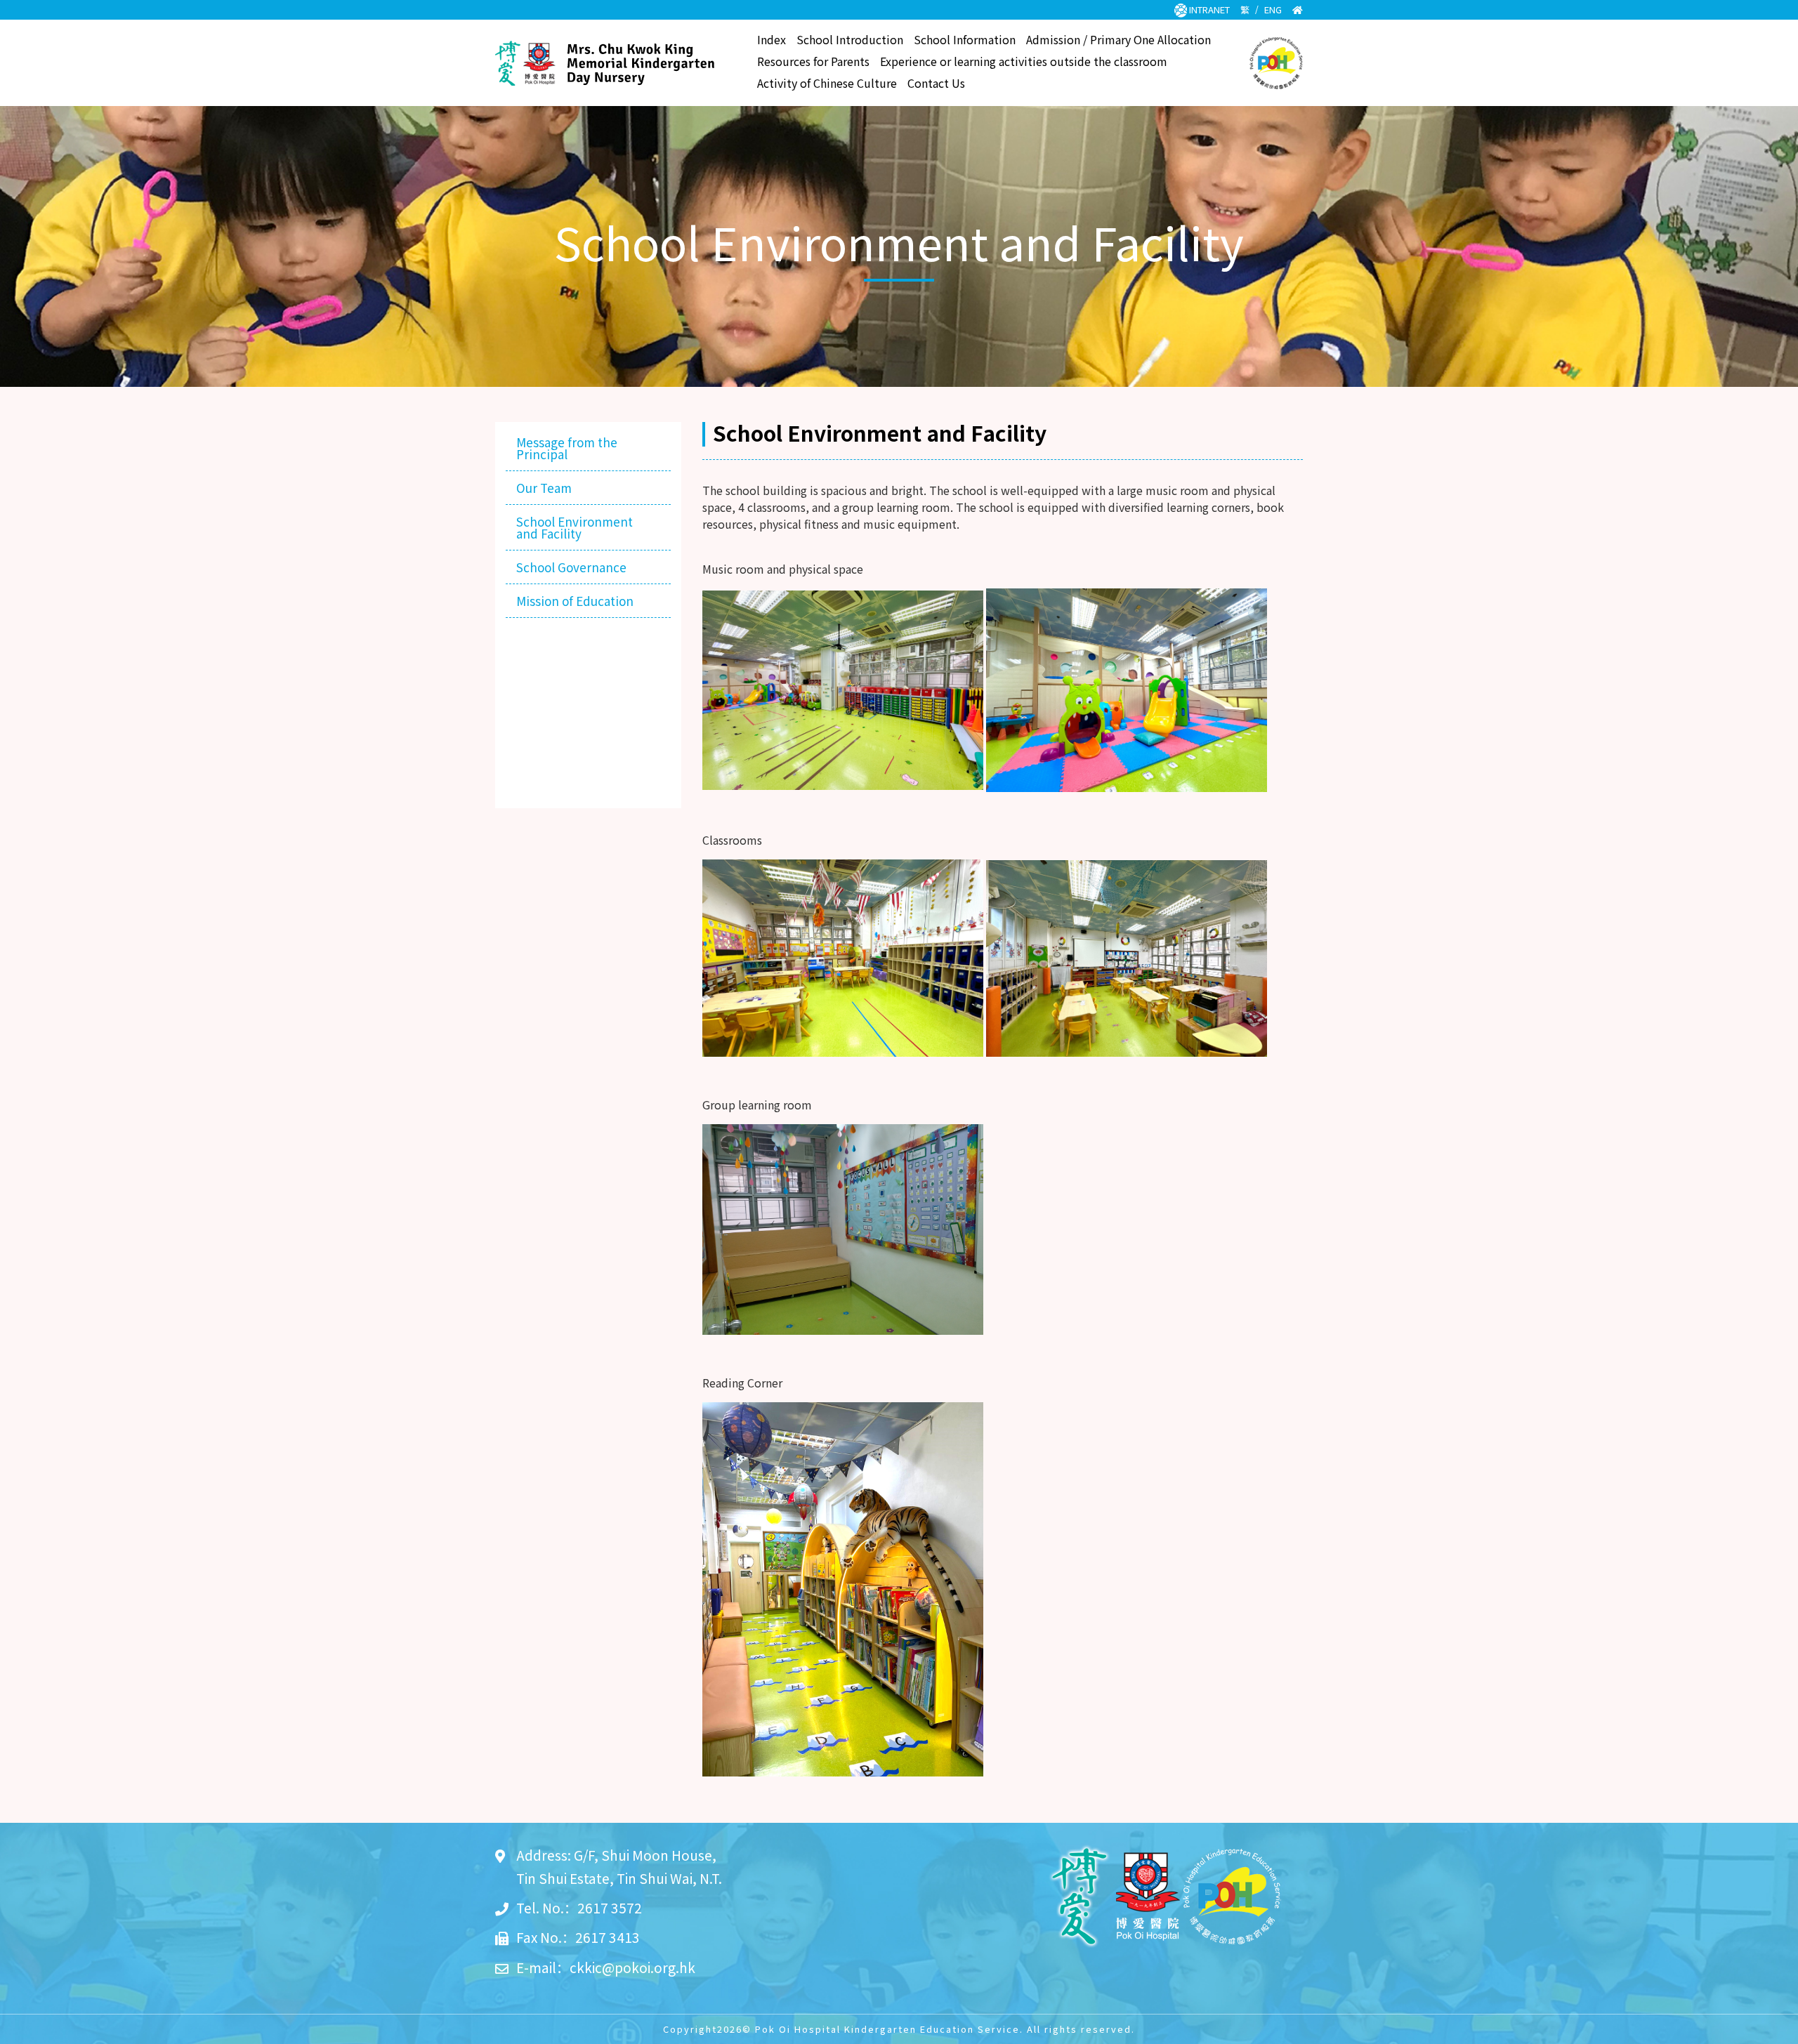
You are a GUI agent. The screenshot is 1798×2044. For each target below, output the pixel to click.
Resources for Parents (813, 62)
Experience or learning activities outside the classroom (1024, 62)
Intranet (1208, 9)
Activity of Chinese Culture (827, 84)
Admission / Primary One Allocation (1118, 41)
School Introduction (850, 41)
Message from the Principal (567, 448)
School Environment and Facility (575, 527)
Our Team (544, 488)
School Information (965, 41)
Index (772, 41)
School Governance (571, 567)
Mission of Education (575, 601)
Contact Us (936, 84)
